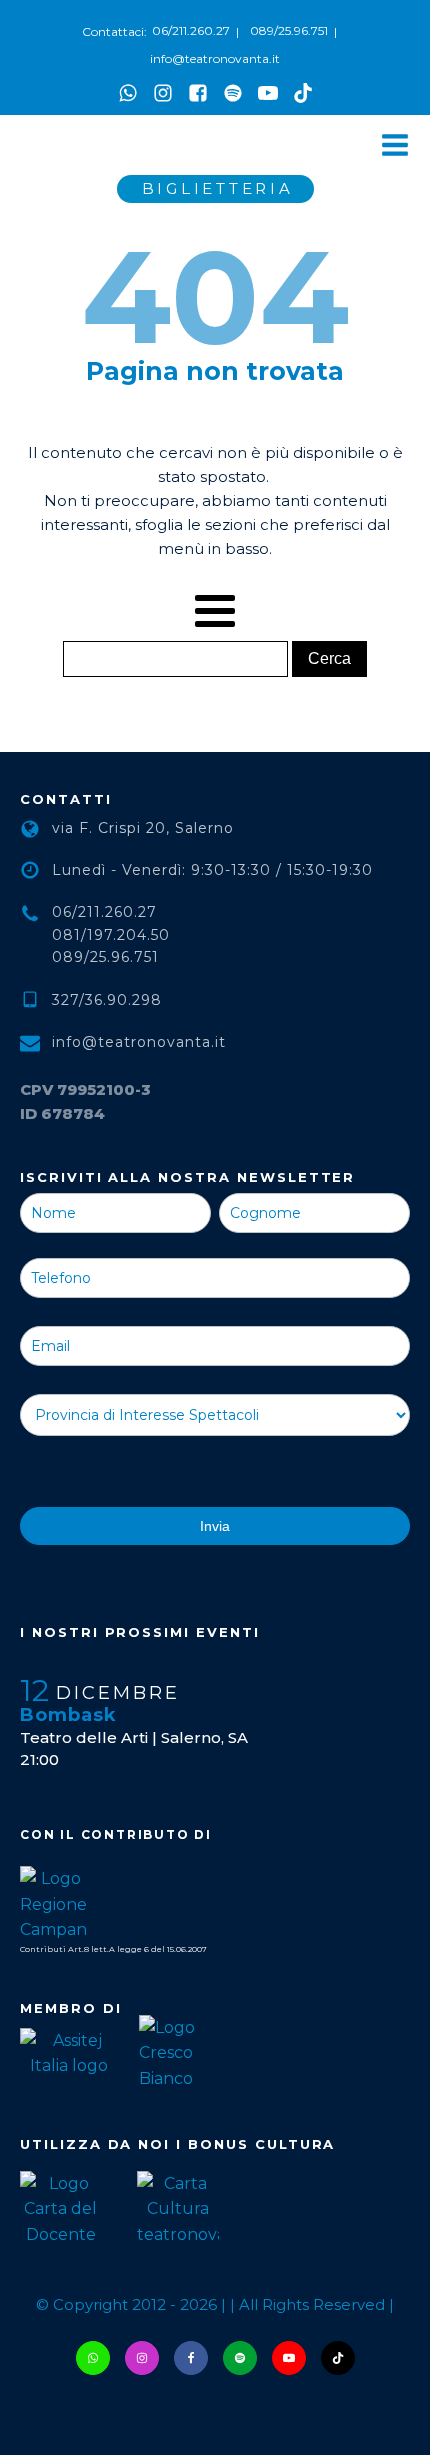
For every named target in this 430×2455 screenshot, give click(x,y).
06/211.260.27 (191, 30)
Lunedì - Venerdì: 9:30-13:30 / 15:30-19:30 (212, 870)
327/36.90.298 (107, 1000)
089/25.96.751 (289, 30)
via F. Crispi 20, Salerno (143, 828)
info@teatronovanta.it (215, 58)
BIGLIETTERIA (218, 188)
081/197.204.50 (111, 935)
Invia (215, 1526)
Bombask (68, 1715)
